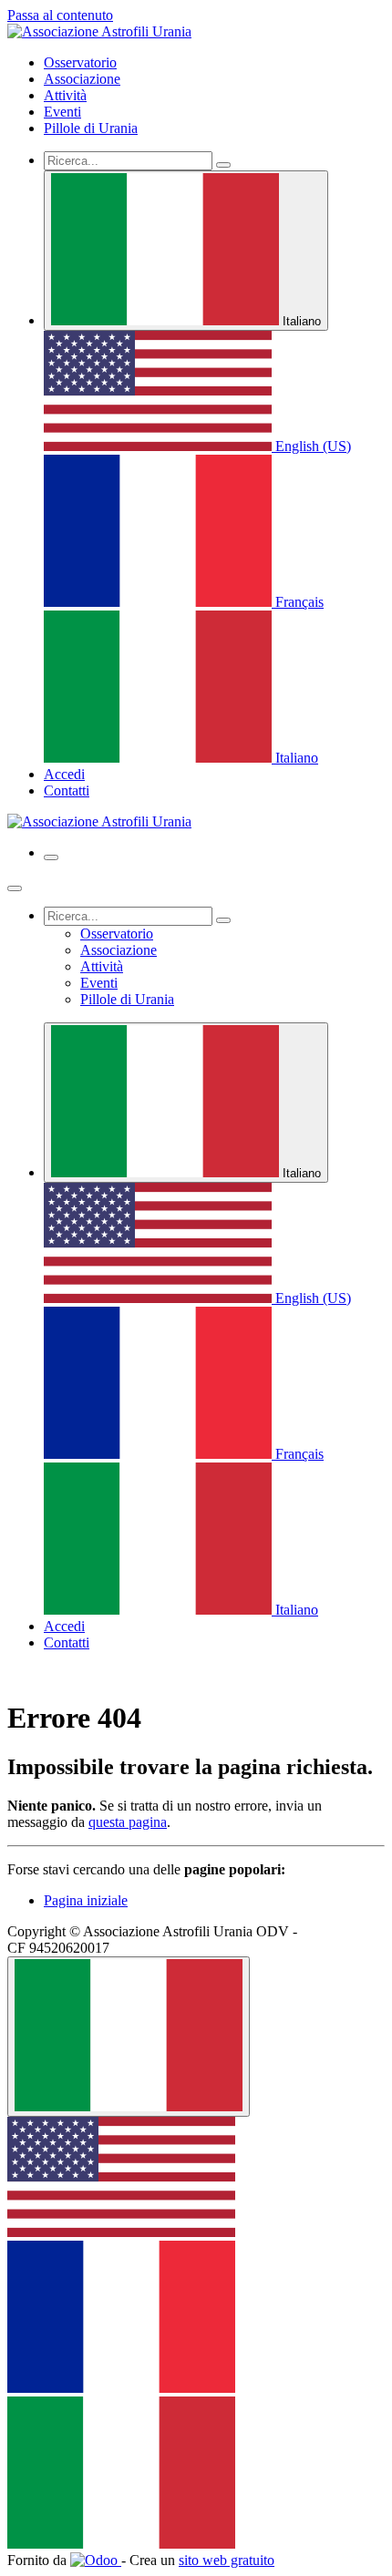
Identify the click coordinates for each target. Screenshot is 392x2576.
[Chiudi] (15, 888)
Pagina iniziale (86, 1900)
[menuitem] (80, 62)
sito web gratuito (227, 2560)
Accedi (64, 774)
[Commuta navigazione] (51, 857)
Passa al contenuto (60, 15)
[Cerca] (223, 165)
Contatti (67, 790)
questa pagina (128, 1822)
